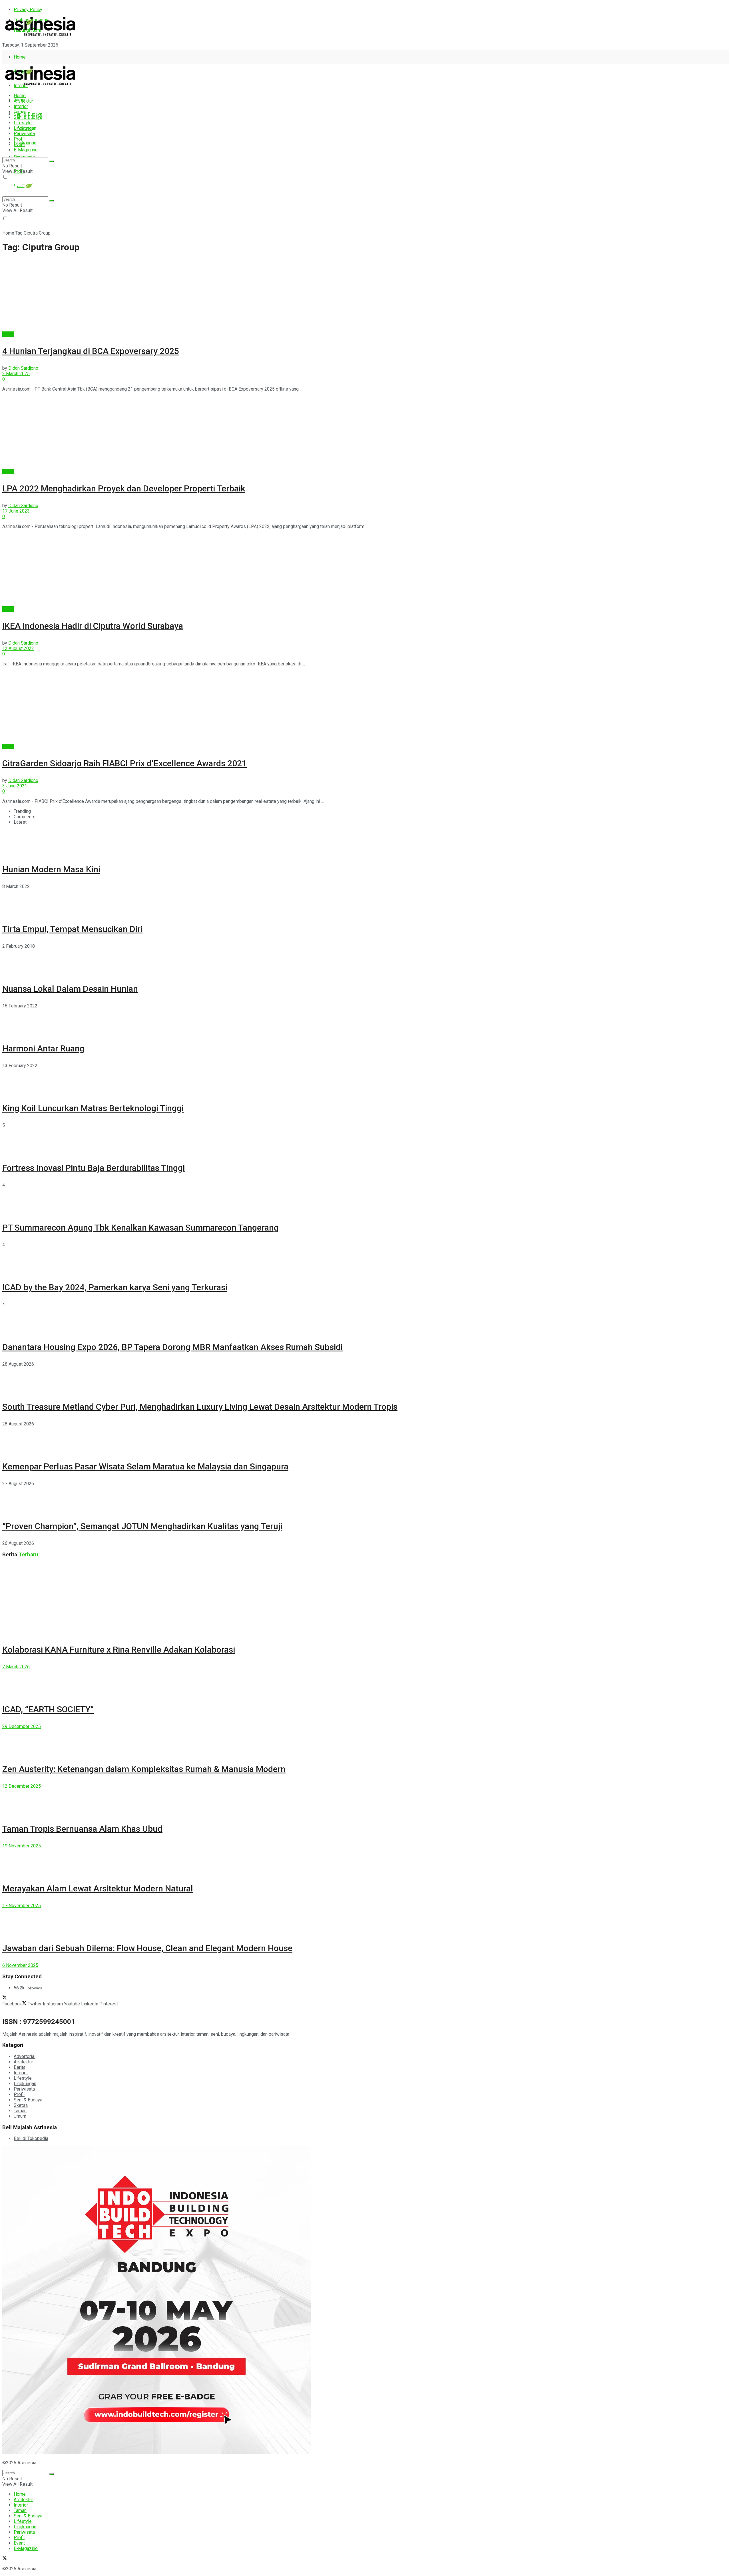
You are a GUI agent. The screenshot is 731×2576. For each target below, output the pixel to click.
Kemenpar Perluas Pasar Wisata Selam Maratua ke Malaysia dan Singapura (145, 1466)
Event (19, 144)
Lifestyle (23, 123)
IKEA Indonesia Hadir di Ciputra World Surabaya (93, 626)
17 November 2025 (22, 1906)
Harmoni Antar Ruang (43, 1048)
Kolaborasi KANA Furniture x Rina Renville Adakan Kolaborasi (119, 1650)
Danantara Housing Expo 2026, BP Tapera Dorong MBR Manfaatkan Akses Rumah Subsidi (172, 1347)
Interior (21, 106)
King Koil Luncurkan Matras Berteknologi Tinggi (93, 1108)
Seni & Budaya (28, 114)
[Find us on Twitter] (5, 55)
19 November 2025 (22, 1846)
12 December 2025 (22, 1786)
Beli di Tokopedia (31, 2138)
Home (20, 57)
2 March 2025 (16, 374)
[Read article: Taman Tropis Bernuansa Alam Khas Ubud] (365, 1802)
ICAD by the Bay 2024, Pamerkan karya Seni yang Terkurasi (115, 1287)
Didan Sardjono (23, 368)
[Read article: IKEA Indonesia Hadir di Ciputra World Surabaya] (365, 570)
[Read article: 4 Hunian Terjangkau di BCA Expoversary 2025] (365, 295)
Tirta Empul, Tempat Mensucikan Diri (72, 929)
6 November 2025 (20, 1965)
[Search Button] (51, 161)
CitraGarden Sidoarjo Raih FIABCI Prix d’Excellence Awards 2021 (124, 763)
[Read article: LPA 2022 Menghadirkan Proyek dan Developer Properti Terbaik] (365, 433)
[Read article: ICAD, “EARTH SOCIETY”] (365, 1682)
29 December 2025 (22, 1726)
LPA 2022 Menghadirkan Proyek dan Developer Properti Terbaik (124, 488)
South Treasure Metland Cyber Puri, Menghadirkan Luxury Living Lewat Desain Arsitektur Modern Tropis (200, 1407)
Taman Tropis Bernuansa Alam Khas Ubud (82, 1829)
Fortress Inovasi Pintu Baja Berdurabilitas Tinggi (94, 1168)
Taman (20, 112)
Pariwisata (24, 134)
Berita (8, 334)
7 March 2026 (16, 1667)
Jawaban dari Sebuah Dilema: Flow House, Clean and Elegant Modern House (147, 1948)
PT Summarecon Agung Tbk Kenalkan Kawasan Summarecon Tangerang (140, 1228)
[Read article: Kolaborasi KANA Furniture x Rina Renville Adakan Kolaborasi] (365, 1599)
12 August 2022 (18, 648)
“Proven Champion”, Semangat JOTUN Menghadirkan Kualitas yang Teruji (142, 1526)
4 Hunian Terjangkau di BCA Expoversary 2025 (91, 351)
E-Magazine (26, 150)
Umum (20, 2116)
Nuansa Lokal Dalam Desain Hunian (70, 989)
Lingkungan (25, 143)
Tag (19, 233)
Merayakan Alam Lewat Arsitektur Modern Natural (98, 1888)
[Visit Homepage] (40, 36)
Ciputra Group (37, 233)
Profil (19, 139)
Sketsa (21, 2105)
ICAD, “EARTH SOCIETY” (48, 1709)
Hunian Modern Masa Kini (51, 869)
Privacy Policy (28, 10)
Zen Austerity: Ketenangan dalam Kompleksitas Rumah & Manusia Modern (144, 1769)
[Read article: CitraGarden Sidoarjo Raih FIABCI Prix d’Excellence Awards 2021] (365, 707)
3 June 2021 (15, 786)
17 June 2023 (16, 511)
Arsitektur (23, 101)
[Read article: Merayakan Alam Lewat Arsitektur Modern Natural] (365, 1861)
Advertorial (25, 2056)
